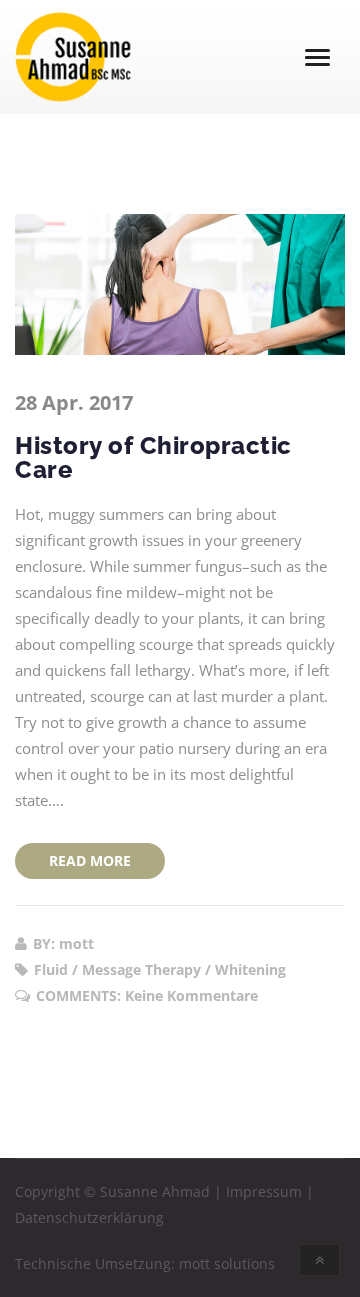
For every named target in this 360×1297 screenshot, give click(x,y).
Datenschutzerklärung (89, 1217)
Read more (90, 860)
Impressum (264, 1191)
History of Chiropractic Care (153, 457)
